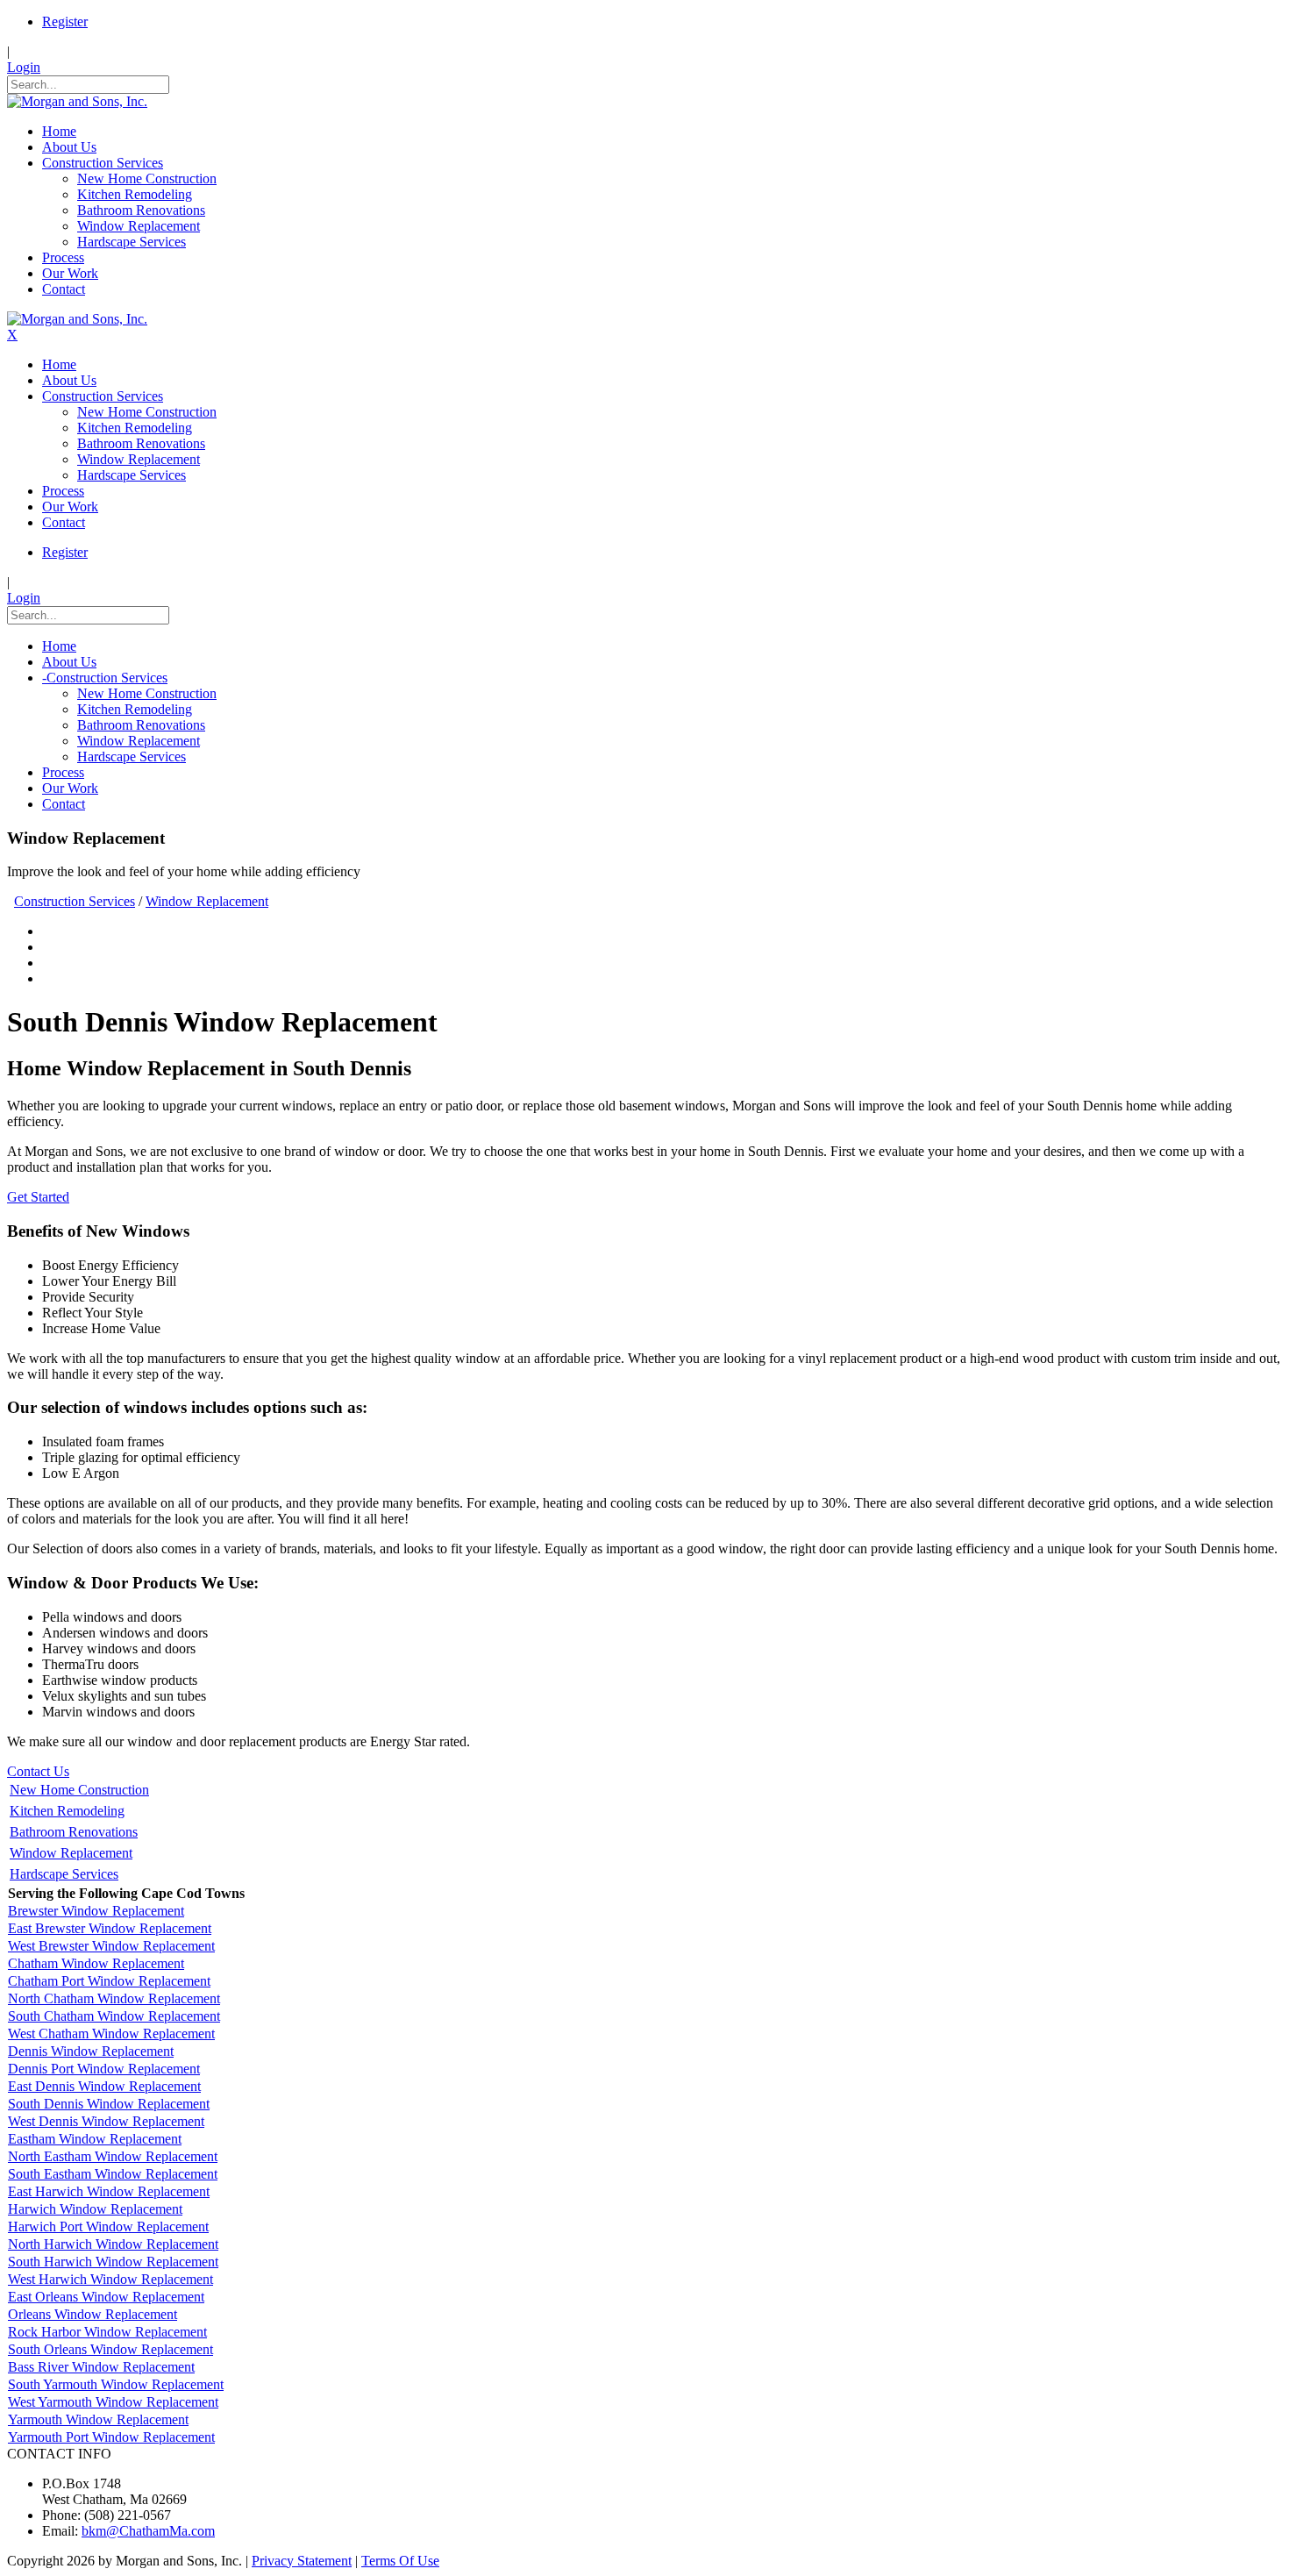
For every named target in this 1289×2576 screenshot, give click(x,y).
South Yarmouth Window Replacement (116, 2384)
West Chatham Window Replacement (111, 2034)
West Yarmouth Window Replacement (113, 2402)
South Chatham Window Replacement (114, 2016)
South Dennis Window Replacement (109, 2104)
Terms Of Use (400, 2561)
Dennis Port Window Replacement (104, 2069)
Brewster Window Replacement (96, 1911)
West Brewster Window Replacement (111, 1946)
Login (24, 67)
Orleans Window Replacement (93, 2314)
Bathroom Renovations (74, 1832)
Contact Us (38, 1771)
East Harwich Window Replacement (109, 2191)
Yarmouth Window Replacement (98, 2419)
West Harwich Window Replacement (110, 2279)
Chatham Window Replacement (96, 1963)
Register (65, 21)
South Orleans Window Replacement (110, 2349)
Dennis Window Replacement (91, 2051)
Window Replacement (71, 1853)
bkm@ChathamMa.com (148, 2531)
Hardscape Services (64, 1874)
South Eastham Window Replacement (113, 2174)
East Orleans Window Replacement (106, 2297)
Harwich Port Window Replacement (108, 2226)
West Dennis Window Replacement (106, 2121)
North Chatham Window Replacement (114, 1998)
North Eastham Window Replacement (113, 2156)
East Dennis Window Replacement (104, 2086)
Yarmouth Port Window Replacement (111, 2437)
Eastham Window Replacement (95, 2139)
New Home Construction (79, 1790)
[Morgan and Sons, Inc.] (77, 101)
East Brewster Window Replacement (110, 1928)
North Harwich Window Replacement (113, 2244)
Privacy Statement (302, 2561)
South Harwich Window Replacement (113, 2262)
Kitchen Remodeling (67, 1811)
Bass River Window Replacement (101, 2367)
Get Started (38, 1197)
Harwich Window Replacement (95, 2209)
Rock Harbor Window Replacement (107, 2332)
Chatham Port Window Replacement (109, 1981)
